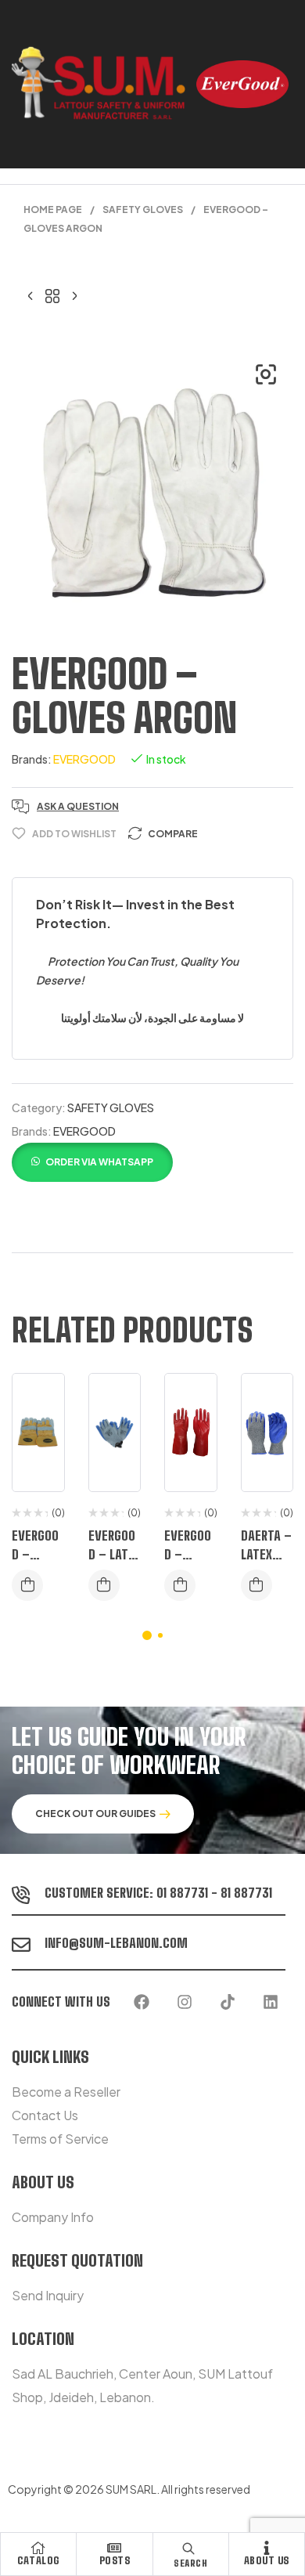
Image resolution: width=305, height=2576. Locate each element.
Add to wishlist (74, 834)
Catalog (38, 2560)
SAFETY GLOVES (143, 210)
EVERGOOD (84, 759)
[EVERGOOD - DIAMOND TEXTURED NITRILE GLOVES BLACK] (30, 294)
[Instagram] (185, 2002)
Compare (173, 834)
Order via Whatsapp (99, 1162)
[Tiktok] (228, 2002)
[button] (266, 374)
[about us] (267, 2548)
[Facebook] (142, 2002)
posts (115, 2560)
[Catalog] (38, 2548)
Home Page (53, 210)
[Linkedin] (271, 2002)
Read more (27, 1585)
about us (267, 2560)
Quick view (41, 1464)
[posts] (114, 2548)
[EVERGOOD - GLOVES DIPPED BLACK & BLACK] (74, 294)
